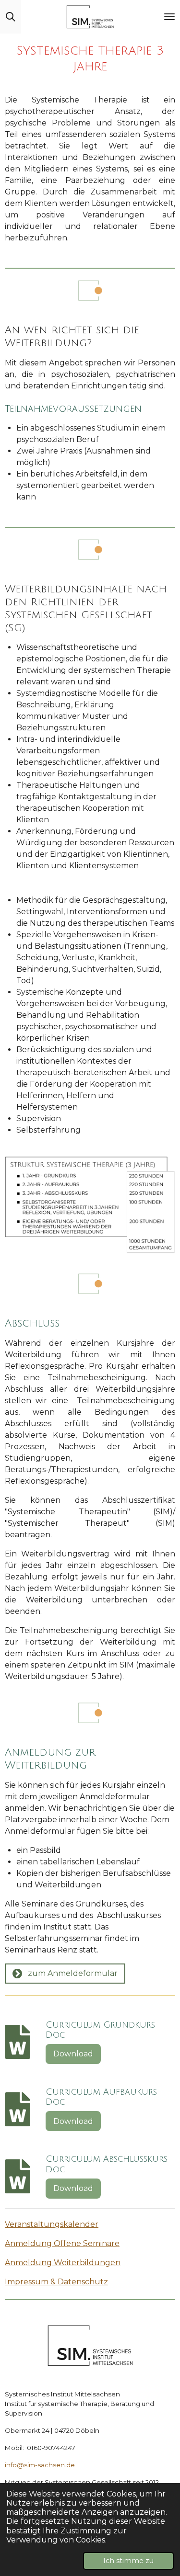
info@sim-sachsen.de (40, 2465)
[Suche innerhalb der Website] (11, 17)
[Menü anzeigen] (169, 17)
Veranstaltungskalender (52, 2224)
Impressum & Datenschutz (56, 2282)
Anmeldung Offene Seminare (62, 2243)
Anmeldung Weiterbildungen (63, 2263)
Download (73, 2054)
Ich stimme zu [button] (128, 2561)
